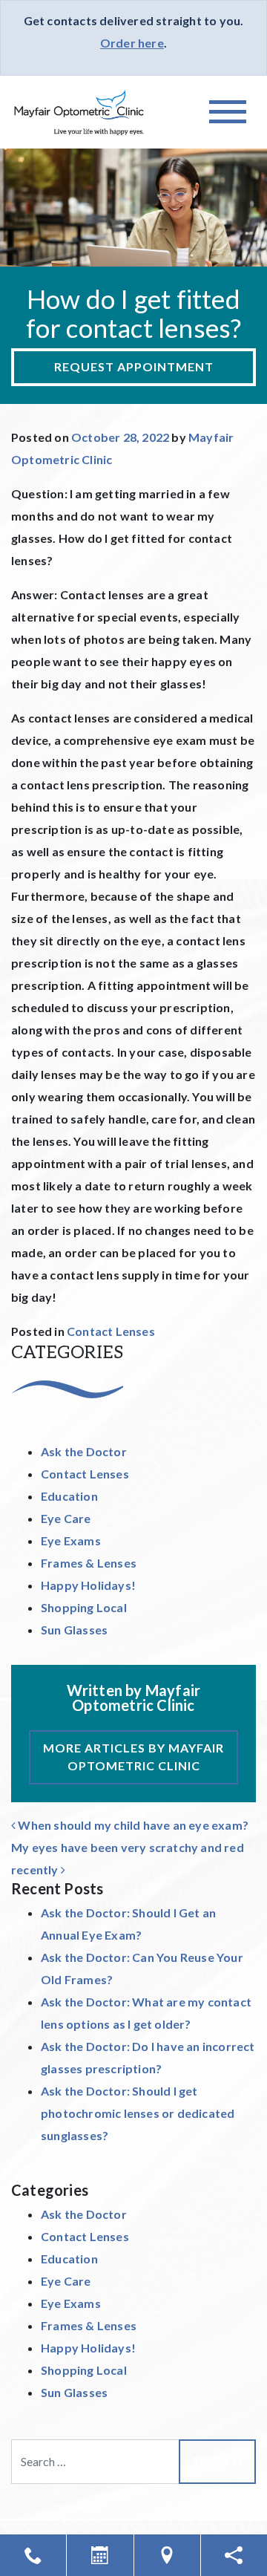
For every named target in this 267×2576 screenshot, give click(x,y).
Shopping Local (84, 1607)
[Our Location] (167, 2555)
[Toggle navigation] (228, 112)
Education (69, 1496)
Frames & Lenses (89, 1563)
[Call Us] (33, 2555)
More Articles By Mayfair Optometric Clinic (133, 1757)
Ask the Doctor (84, 1451)
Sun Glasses (74, 1630)
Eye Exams (71, 1540)
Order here (132, 43)
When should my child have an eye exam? (132, 1825)
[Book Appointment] (100, 2555)
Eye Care (66, 1518)
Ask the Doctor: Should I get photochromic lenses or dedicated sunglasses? (138, 2113)
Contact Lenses (111, 1331)
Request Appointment (134, 366)
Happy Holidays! (88, 1585)
